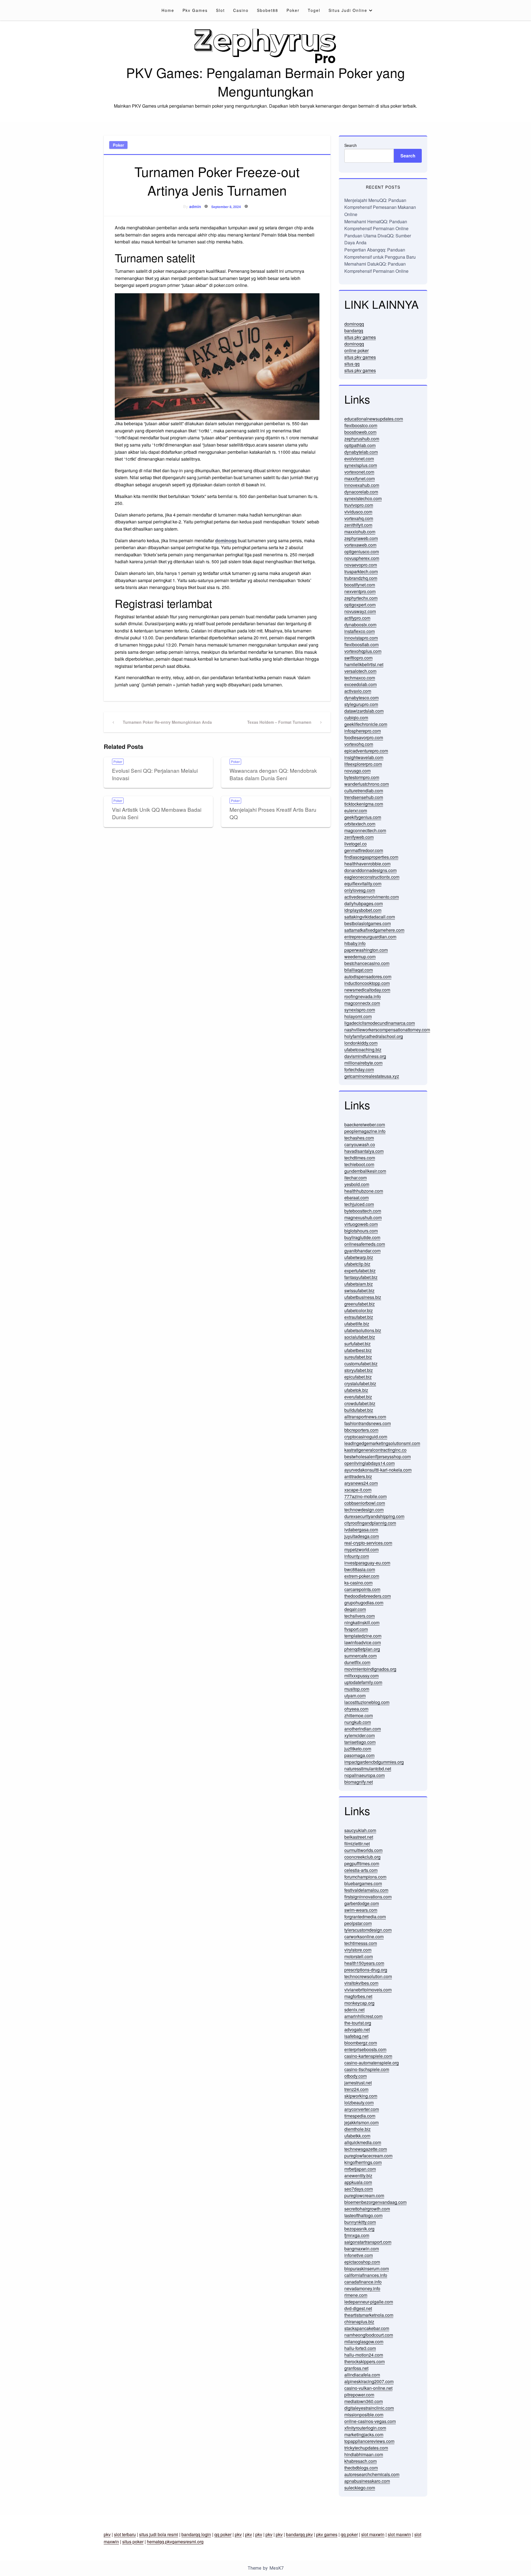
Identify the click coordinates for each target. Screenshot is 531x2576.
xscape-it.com (358, 1490)
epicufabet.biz (358, 1377)
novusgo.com (357, 771)
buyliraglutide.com (362, 1237)
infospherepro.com (363, 731)
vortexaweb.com (360, 545)
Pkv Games (195, 10)
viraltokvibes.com (361, 1983)
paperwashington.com (366, 950)
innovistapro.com (361, 638)
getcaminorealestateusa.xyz (372, 1076)
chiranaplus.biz (359, 2322)
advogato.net (357, 2029)
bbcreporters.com (361, 1430)
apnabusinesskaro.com (367, 2481)
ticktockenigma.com (364, 804)
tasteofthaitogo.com (363, 2215)
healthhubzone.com (364, 1191)
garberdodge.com (362, 1903)
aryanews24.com (361, 1483)
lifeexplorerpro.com (363, 764)
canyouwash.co (360, 1144)
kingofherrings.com (363, 2162)
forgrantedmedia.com (365, 1917)
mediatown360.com (364, 2401)
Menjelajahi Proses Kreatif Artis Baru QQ (273, 813)
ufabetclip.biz (357, 1264)
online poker (356, 350)
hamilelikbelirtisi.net (364, 664)
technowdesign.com (364, 1510)
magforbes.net (358, 1996)
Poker (293, 10)
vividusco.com (358, 512)
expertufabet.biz (360, 1271)
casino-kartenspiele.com (368, 2056)
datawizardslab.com (364, 711)
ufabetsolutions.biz (363, 1330)
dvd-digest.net (358, 2308)
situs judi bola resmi (159, 2534)
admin (195, 206)
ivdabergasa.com (361, 1530)
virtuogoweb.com (361, 1224)
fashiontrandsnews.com (368, 1423)
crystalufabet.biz (360, 1383)
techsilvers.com (360, 1616)
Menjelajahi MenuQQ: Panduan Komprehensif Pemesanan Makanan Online (380, 207)
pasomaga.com (359, 1755)
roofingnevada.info (363, 996)
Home (168, 10)
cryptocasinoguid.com (366, 1437)
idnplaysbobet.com (363, 910)
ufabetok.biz (356, 1390)
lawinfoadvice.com (363, 1642)
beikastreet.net (359, 1837)
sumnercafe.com (360, 1656)
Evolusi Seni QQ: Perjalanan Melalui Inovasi (155, 774)
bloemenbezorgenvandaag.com (375, 2202)
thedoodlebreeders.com (368, 1596)
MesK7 (276, 2568)
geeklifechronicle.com (366, 724)
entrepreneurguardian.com (370, 937)
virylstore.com (358, 1950)
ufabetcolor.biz (359, 1310)
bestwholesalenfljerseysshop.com (378, 1456)
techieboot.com (359, 1164)
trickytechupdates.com (366, 2448)
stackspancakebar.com (367, 2328)
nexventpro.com (360, 591)
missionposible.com (364, 2415)
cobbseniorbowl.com (365, 1503)
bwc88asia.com (360, 1569)
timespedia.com (360, 2116)
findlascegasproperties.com (371, 857)
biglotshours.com (361, 1231)
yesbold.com (357, 1184)
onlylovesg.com (360, 890)
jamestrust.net (358, 2083)
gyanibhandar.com (362, 1251)
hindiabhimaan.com (364, 2454)
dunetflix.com (357, 1662)
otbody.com (356, 2076)
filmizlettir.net (357, 1844)
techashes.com (359, 1138)
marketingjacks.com (364, 2434)
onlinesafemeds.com (365, 1244)
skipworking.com (361, 2096)
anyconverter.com (362, 2109)
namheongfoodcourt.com (369, 2335)
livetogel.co (356, 844)
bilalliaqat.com (359, 970)
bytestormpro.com (362, 777)
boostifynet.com (360, 585)
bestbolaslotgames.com (368, 923)
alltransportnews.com (365, 1417)
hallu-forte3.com (360, 2348)
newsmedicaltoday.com (367, 990)
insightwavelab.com (364, 757)
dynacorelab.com (361, 492)
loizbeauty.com (359, 2102)
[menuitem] (168, 10)
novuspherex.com (362, 558)
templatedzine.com (363, 1636)
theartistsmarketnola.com (369, 2315)
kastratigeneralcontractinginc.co (375, 1450)
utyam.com (355, 1696)
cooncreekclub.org (362, 1857)
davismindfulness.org (365, 1056)
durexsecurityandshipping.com (374, 1516)
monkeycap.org (359, 2003)
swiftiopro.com (358, 658)
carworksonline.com (364, 1936)
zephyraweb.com (361, 538)
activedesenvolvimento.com (372, 897)
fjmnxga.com (357, 2235)
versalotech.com (360, 671)
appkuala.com (358, 2182)
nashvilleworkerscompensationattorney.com (387, 1030)
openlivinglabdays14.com (369, 1463)
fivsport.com (356, 1629)
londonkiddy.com (361, 1043)
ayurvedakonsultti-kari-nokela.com (378, 1470)
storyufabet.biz (359, 1370)
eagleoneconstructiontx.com (372, 877)
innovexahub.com (362, 485)
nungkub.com (358, 1722)
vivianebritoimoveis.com (368, 1990)
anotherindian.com (363, 1729)
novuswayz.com (360, 611)
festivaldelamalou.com (366, 1890)
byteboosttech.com (363, 1211)
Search (351, 145)
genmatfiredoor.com (364, 850)
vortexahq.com (359, 518)
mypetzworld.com (361, 1549)
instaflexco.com (360, 631)
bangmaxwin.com (362, 2249)
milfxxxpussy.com (361, 1676)
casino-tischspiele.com (367, 2069)
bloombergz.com (361, 2043)
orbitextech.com (360, 824)
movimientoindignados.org (370, 1669)
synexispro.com (360, 1010)
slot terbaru (125, 2534)
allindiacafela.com (362, 2375)
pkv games (327, 2534)
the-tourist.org (358, 2023)
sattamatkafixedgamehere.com (374, 930)
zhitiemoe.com (359, 1715)
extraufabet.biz (359, 1317)
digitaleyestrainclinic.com (369, 2408)
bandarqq (354, 330)
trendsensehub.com (364, 797)
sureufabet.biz (358, 1357)
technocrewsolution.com (368, 1976)
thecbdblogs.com (361, 2468)
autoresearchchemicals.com (372, 2474)
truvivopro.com (359, 505)
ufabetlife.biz (357, 1324)
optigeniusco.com (362, 552)
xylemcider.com (360, 1735)
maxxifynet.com (360, 478)
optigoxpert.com (360, 605)
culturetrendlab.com (364, 791)
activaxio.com (358, 691)
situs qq (352, 364)
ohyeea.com (356, 1709)
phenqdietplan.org (362, 1649)
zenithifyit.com (358, 525)
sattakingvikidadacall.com (370, 917)
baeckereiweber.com (365, 1124)
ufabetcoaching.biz (363, 1050)
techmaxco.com (360, 678)
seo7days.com (359, 2189)
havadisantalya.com (364, 1151)
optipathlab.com (360, 445)
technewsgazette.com (366, 2149)
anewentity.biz (358, 2176)
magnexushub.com (363, 1217)
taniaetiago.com (360, 1742)
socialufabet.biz (360, 1337)
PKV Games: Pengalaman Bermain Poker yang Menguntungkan (265, 82)
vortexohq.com (359, 744)
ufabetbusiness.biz (363, 1297)
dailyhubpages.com (364, 903)
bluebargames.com (363, 1883)
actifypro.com (357, 618)
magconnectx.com (362, 1003)
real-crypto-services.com (368, 1543)
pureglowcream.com (364, 2195)
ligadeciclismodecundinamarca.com (380, 1023)
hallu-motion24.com (364, 2355)
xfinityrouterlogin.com (365, 2428)
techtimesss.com (361, 1943)
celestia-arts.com (361, 1870)
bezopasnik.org (359, 2229)
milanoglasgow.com (364, 2342)
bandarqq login (196, 2534)
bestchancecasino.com (367, 963)
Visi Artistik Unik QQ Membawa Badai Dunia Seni (157, 813)
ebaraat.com (356, 1198)
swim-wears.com (361, 1910)
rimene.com (356, 2295)
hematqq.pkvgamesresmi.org (175, 2542)
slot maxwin (373, 2534)
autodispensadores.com (368, 976)
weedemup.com (360, 957)
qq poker (223, 2534)
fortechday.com (359, 1069)
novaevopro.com (361, 565)
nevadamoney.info (362, 2288)
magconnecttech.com (365, 830)
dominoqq (354, 324)
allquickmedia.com (363, 2142)
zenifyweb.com (359, 837)
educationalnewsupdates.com (374, 419)
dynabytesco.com (361, 698)
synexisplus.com (361, 465)
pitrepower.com (359, 2395)
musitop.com (357, 1689)
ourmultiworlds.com (363, 1850)
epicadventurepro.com (366, 751)
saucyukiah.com (360, 1830)
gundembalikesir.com (365, 1171)
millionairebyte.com (363, 1063)
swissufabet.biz (359, 1290)
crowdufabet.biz (360, 1403)
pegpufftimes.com (362, 1863)
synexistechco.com (363, 498)
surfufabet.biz (357, 1344)
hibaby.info (355, 943)
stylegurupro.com (361, 704)
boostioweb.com (360, 432)
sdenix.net (354, 2010)
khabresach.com (360, 2461)
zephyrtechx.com (361, 598)
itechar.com (356, 1178)
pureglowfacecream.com (368, 2156)
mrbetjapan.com (360, 2169)
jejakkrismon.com (361, 2122)
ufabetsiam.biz (359, 1284)
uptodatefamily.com (363, 1682)
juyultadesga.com (362, 1536)
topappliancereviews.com (369, 2441)
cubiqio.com (356, 718)
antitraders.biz (358, 1476)
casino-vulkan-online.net (368, 2388)
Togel (314, 10)
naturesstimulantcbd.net (368, 1769)
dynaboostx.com (360, 625)
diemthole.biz (357, 2129)
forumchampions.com (365, 1877)
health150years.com (364, 1963)
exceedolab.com (360, 684)
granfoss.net (356, 2368)
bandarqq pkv (299, 2534)
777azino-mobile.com (365, 1496)
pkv (107, 2534)
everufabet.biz (358, 1397)
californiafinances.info (366, 2275)
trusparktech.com (361, 571)
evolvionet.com (359, 459)
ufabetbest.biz (358, 1350)
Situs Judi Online (348, 10)
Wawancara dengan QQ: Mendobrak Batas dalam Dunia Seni (273, 774)
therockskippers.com (365, 2361)
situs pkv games (360, 337)
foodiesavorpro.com (364, 737)
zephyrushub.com (362, 439)
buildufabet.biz (359, 1410)
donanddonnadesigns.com (370, 870)
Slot (220, 10)
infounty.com (357, 1556)
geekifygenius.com (363, 817)
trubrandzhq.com (361, 578)
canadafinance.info (363, 2282)
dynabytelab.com (361, 452)
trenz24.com (356, 2089)
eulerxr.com (356, 810)
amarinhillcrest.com (363, 2016)
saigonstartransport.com (368, 2242)
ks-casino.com (358, 1583)
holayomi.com (358, 1016)
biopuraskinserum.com (367, 2268)
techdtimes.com (360, 1158)
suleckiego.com (360, 2488)
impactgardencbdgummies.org (374, 1762)
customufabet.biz (361, 1364)
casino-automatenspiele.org (372, 2063)
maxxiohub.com (360, 532)
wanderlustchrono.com (367, 784)
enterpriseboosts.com (365, 2049)
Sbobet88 (268, 10)
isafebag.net (356, 2036)
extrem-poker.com (362, 1576)
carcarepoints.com (362, 1589)
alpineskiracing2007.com (369, 2381)
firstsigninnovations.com (368, 1897)
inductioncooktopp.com (367, 983)
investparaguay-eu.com (367, 1563)
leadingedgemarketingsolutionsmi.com (382, 1443)
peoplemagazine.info (365, 1131)
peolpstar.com (358, 1923)
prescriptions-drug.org (366, 1970)
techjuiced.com (359, 1204)
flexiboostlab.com (361, 644)
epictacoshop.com (362, 2262)
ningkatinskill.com (362, 1622)
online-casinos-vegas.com (370, 2421)
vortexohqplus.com (363, 651)
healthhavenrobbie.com (367, 864)
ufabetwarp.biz (359, 1257)
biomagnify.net (359, 1782)
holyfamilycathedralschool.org (374, 1036)
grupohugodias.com (364, 1603)
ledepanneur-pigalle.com (369, 2302)
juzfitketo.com (358, 1749)
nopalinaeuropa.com (365, 1775)
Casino (241, 10)
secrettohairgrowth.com (367, 2209)
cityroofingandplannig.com (370, 1523)
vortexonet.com (359, 472)
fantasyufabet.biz (361, 1277)
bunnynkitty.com (360, 2222)
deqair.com (355, 1609)
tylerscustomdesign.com (368, 1930)
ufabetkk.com (357, 2136)
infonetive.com (359, 2255)
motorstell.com (359, 1956)
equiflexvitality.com (363, 884)
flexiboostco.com (361, 425)
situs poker (133, 2542)
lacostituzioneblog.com (367, 1702)
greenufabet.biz (360, 1304)
